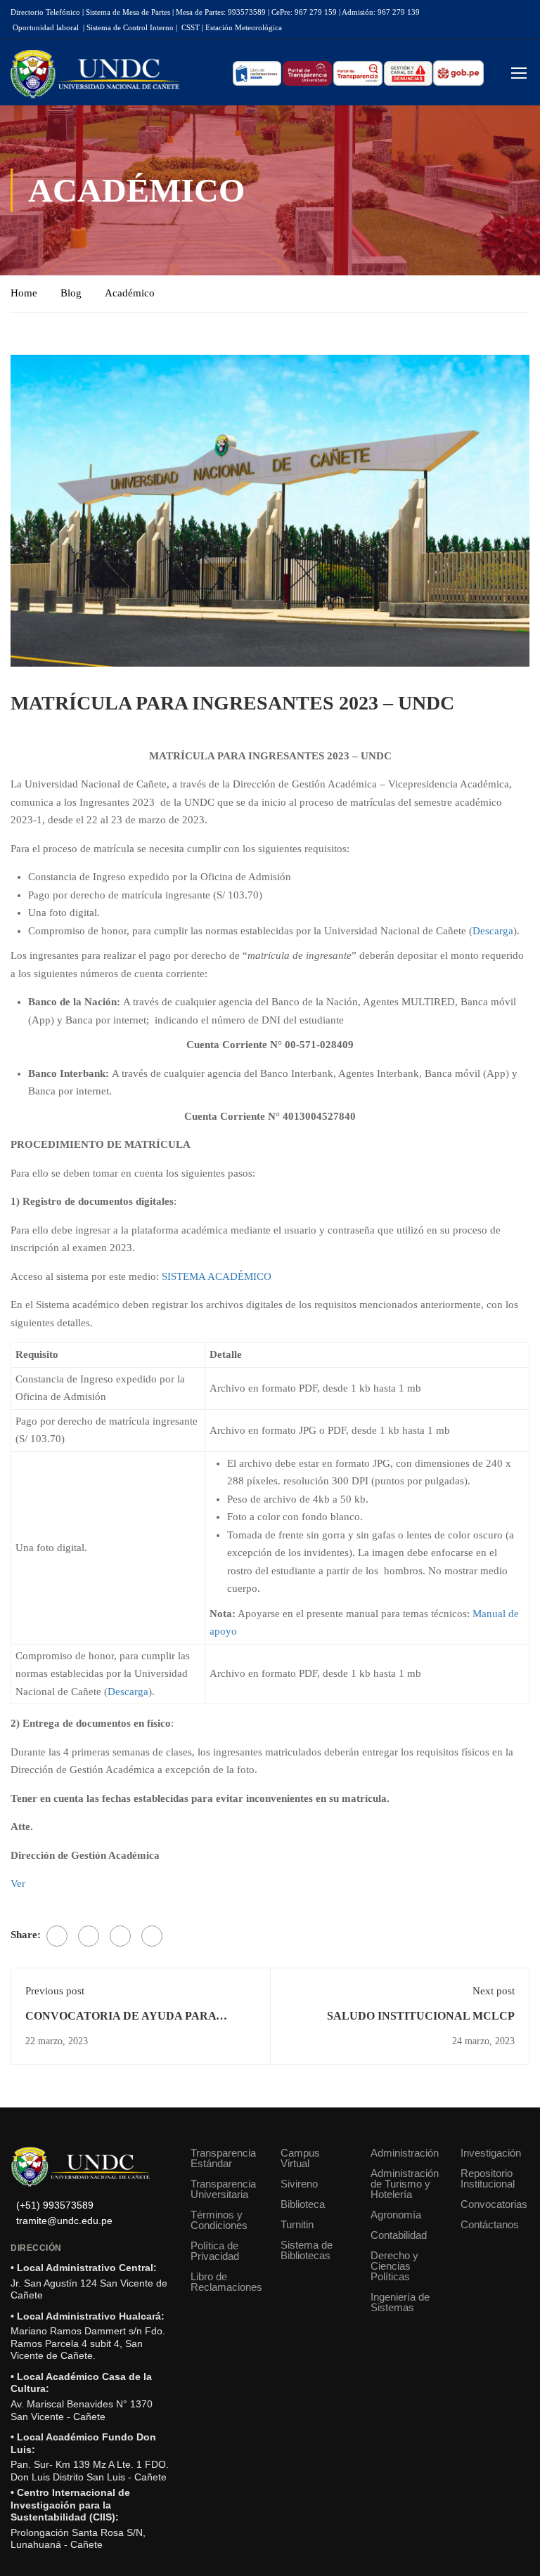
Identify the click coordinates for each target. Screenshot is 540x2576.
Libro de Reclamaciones (225, 2282)
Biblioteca (303, 2204)
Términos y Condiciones (219, 2220)
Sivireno (299, 2184)
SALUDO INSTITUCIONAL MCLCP (421, 2016)
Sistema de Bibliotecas (307, 2250)
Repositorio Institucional (488, 2178)
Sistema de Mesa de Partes (128, 12)
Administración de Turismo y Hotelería (405, 2184)
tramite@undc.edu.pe (64, 2221)
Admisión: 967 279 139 (381, 12)
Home (24, 293)
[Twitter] (89, 1936)
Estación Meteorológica (244, 27)
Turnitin (297, 2224)
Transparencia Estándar (223, 2158)
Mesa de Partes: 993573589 (221, 12)
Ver (18, 1883)
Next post (494, 1991)
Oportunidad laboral (46, 27)
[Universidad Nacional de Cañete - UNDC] (95, 74)
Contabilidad (399, 2235)
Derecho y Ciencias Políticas (394, 2266)
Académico (130, 293)
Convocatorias (494, 2204)
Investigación (491, 2153)
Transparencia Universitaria (223, 2189)
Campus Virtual (300, 2158)
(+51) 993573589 (55, 2205)
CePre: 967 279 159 (304, 12)
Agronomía (396, 2215)
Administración (405, 2153)
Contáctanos (490, 2224)
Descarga (493, 931)
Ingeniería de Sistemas (400, 2302)
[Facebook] (57, 1936)
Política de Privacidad (215, 2251)
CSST (191, 27)
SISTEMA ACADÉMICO (217, 1276)
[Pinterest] (120, 1936)
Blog (71, 293)
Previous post (55, 1991)
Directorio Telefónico (45, 12)
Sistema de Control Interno (130, 27)
